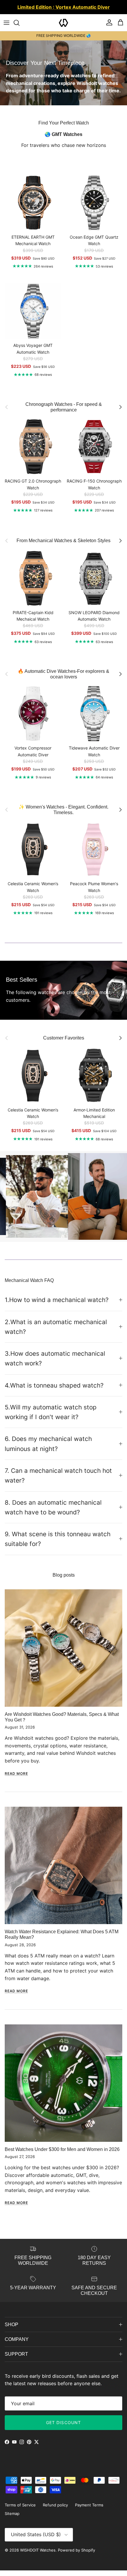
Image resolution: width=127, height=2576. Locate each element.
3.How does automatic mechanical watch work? (55, 1364)
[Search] (19, 28)
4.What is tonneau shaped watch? (54, 1391)
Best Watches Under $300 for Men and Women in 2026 (62, 2155)
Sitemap (12, 2519)
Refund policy (55, 2511)
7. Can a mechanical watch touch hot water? (58, 1481)
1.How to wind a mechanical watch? (57, 1306)
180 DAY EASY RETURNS (63, 41)
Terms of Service (20, 2511)
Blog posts (64, 1581)
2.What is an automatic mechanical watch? (56, 1332)
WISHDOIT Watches (38, 2556)
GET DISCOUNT (63, 2428)
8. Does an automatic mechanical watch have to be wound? (53, 1513)
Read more (16, 1779)
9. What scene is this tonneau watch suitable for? (58, 1544)
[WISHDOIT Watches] (63, 28)
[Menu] (6, 28)
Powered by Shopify (76, 2556)
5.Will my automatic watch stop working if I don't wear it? (51, 1418)
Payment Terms (89, 2511)
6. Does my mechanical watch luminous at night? (48, 1449)
